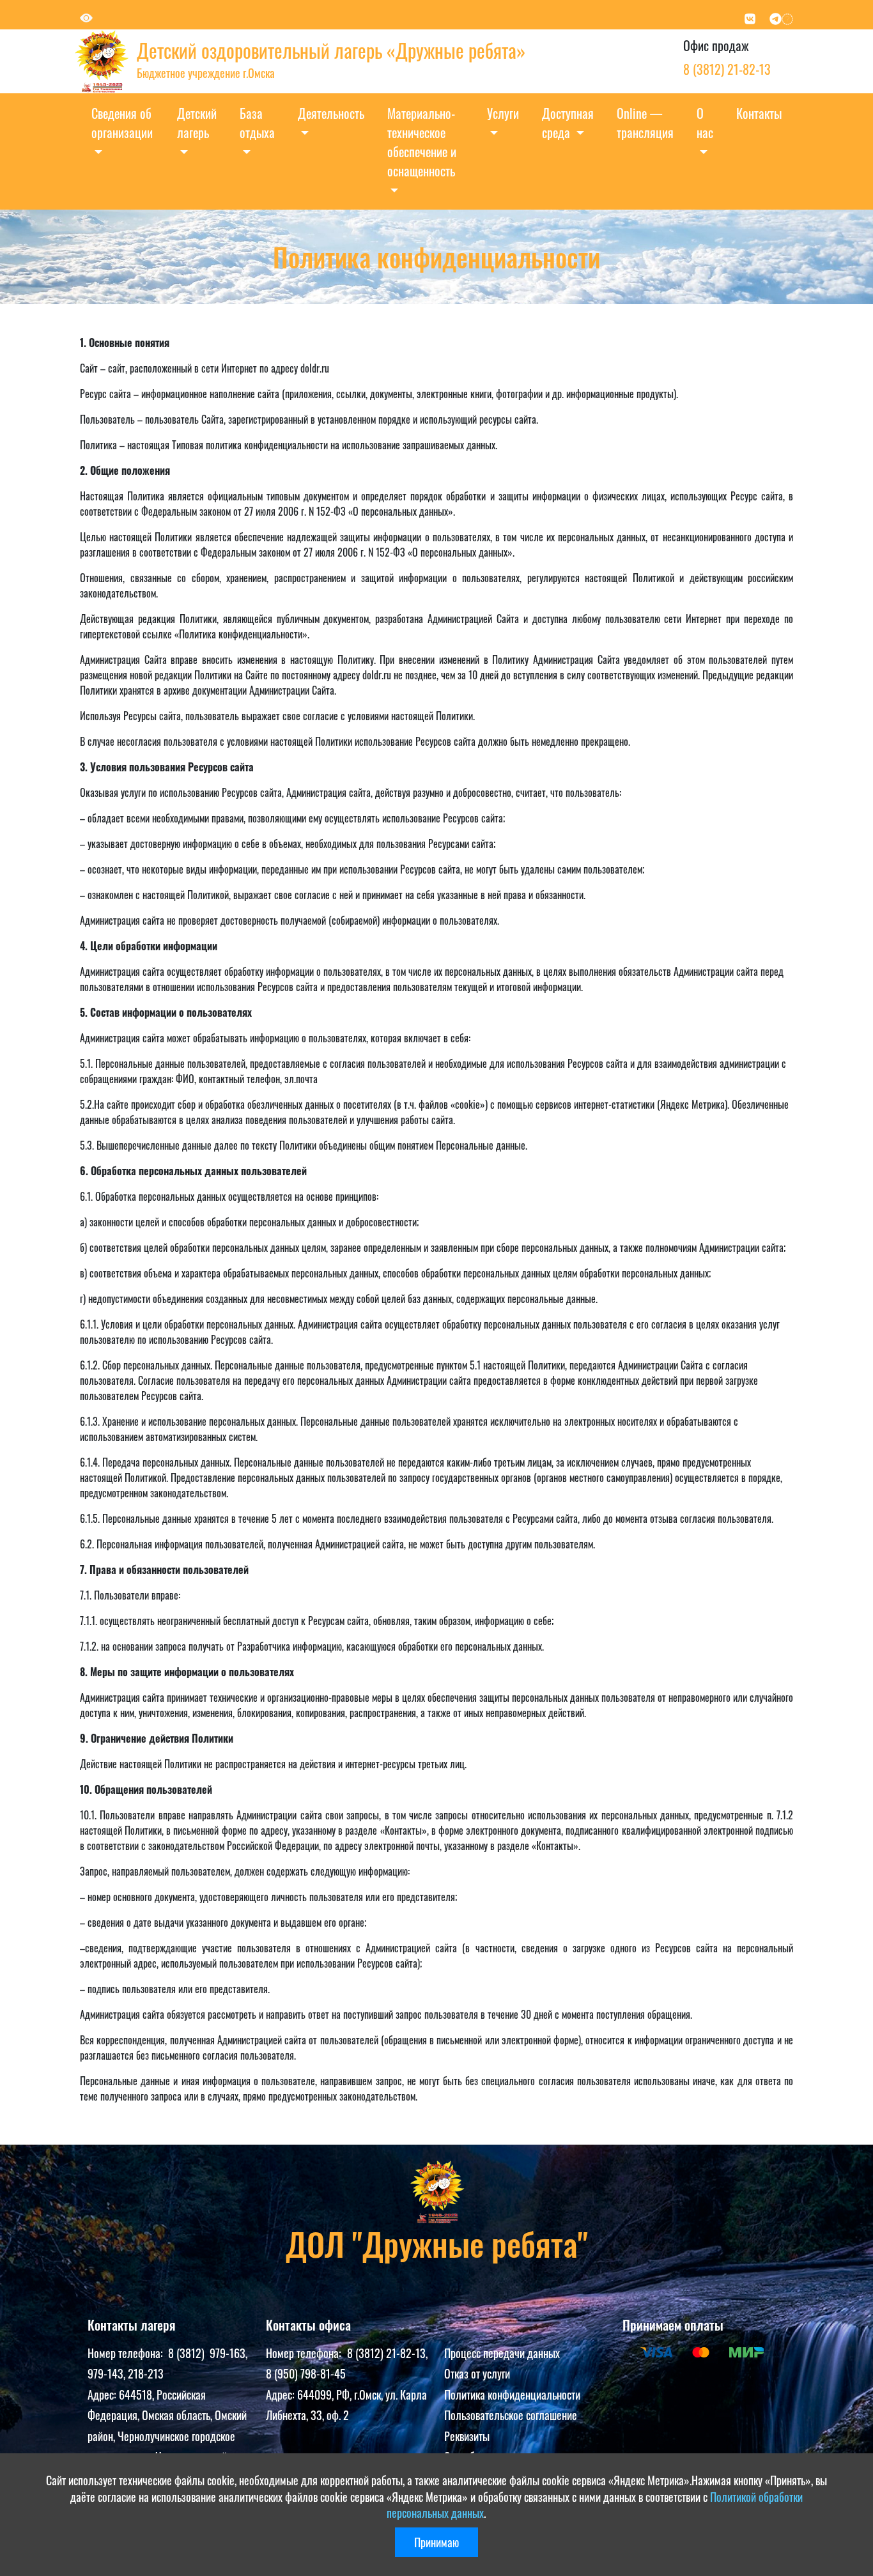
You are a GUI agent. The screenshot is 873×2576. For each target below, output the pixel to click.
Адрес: (103, 2395)
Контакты (759, 113)
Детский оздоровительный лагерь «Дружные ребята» (331, 50)
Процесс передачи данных (502, 2353)
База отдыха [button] (257, 123)
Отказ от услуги (477, 2373)
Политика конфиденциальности (512, 2395)
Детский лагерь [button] (197, 123)
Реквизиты (467, 2436)
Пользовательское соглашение (511, 2415)
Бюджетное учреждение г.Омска (206, 73)
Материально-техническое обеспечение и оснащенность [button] (422, 142)
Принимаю (436, 2542)
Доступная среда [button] (568, 123)
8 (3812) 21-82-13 (727, 69)
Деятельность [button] (331, 113)
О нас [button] (705, 123)
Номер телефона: (128, 2353)
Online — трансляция (645, 123)
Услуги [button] (503, 113)
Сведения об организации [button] (122, 123)
